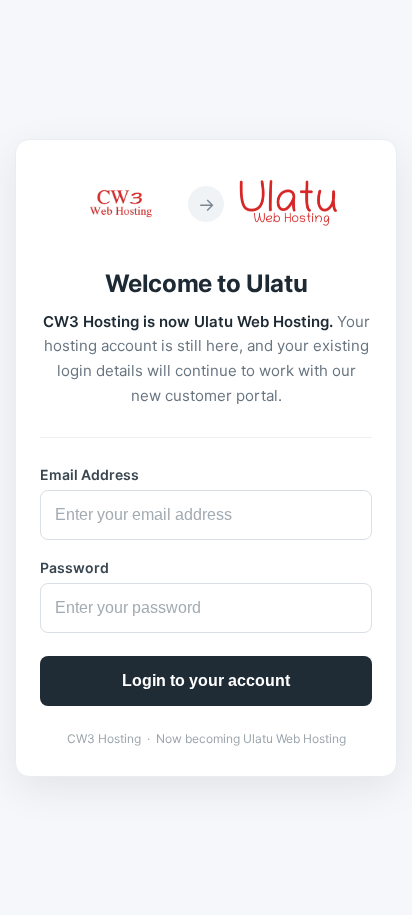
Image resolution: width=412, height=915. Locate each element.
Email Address (89, 474)
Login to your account (206, 680)
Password (74, 567)
